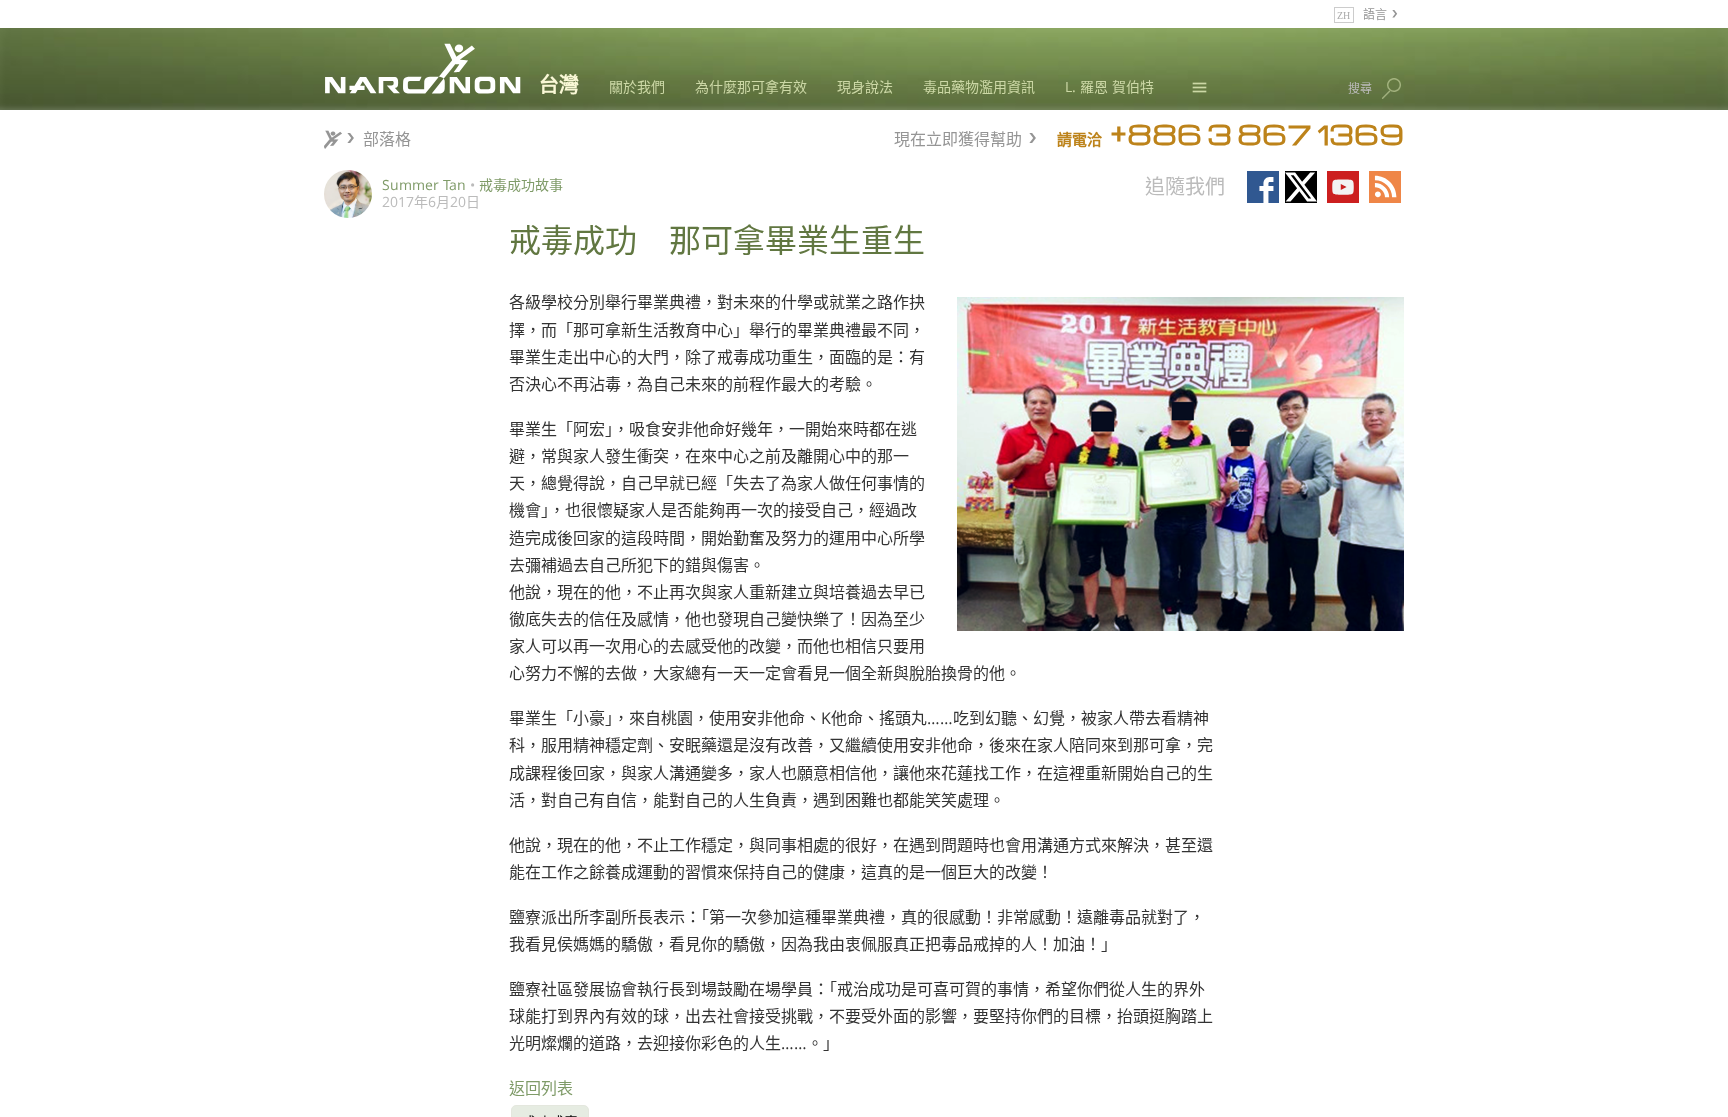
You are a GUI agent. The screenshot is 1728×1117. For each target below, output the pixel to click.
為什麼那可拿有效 (751, 86)
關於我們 (637, 86)
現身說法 (865, 86)
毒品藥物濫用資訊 (979, 86)
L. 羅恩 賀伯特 (1109, 86)
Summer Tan (424, 184)
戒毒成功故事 (521, 184)
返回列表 (541, 1088)
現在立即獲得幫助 (958, 136)
